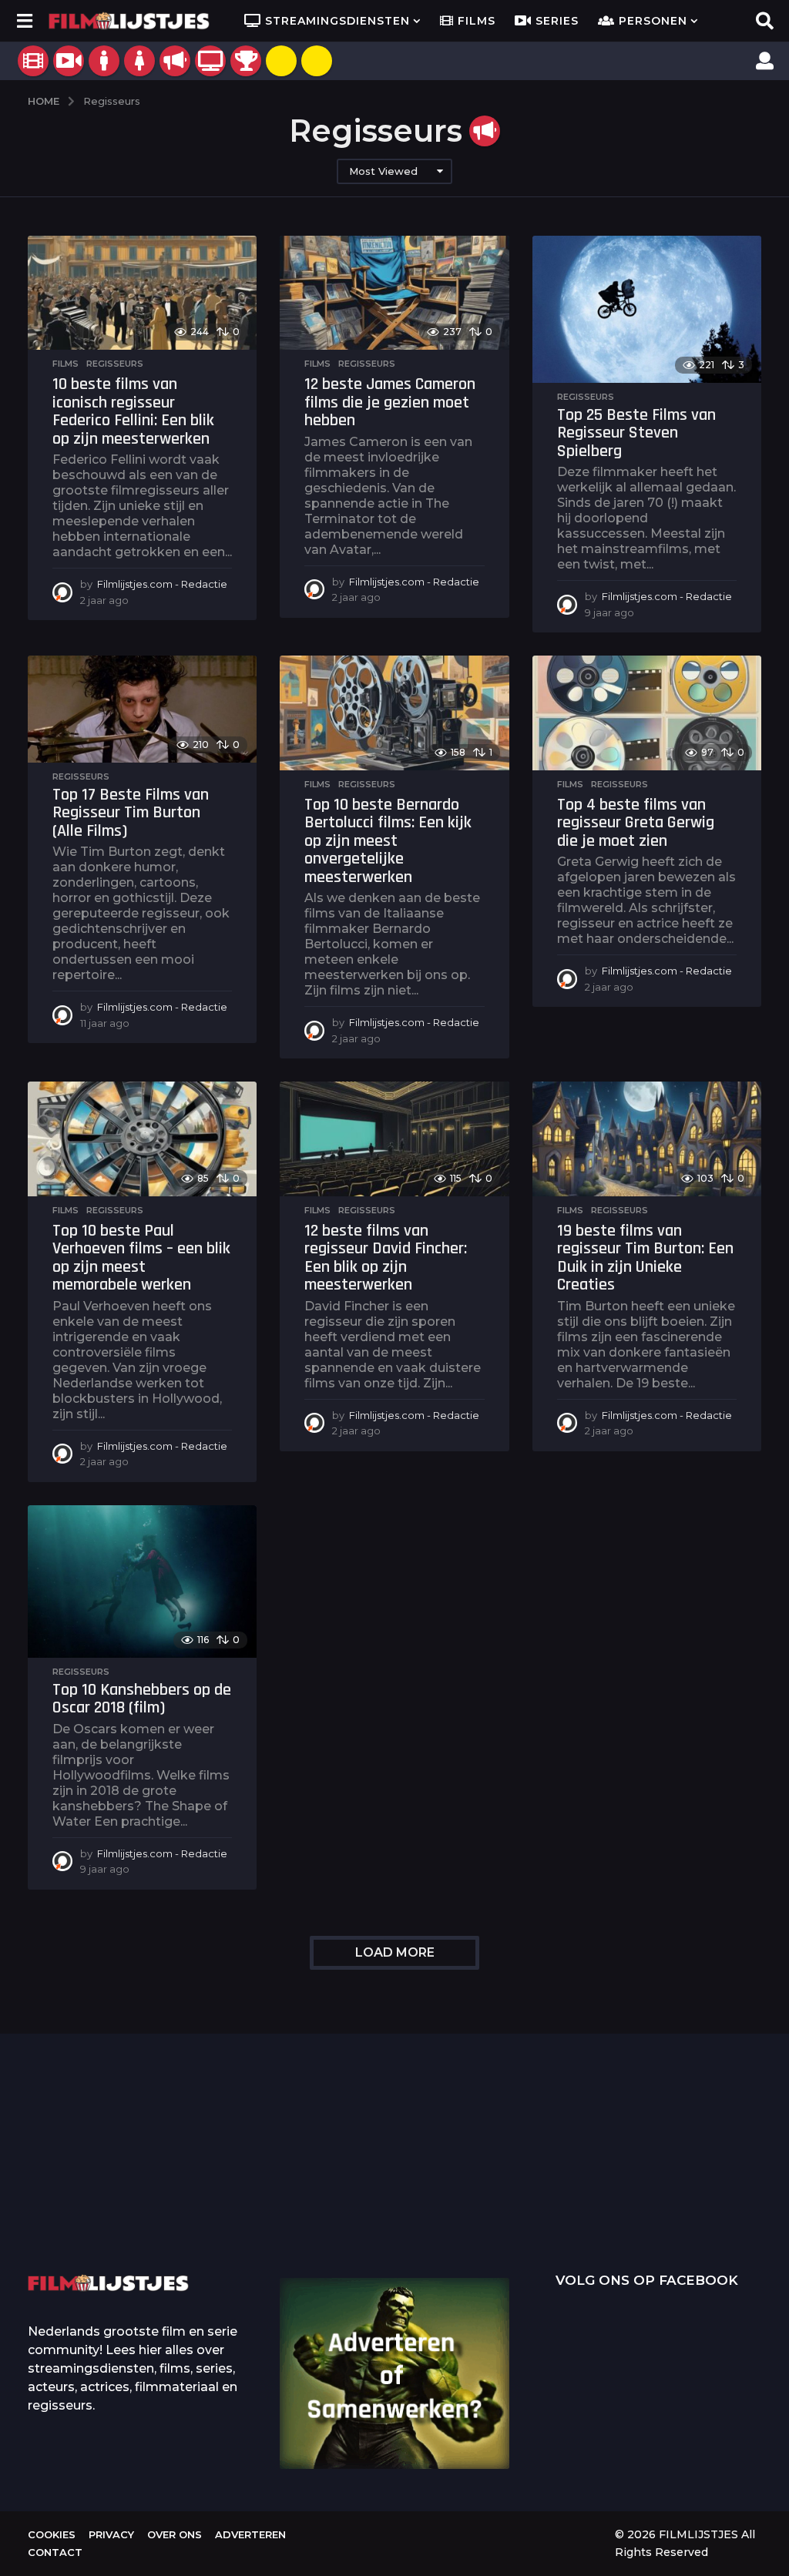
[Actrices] (139, 61)
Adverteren (250, 2534)
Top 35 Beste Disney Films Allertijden (413, 2182)
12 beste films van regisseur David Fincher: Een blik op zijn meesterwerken (386, 1258)
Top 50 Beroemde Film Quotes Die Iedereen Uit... (105, 2182)
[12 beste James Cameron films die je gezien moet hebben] (394, 293)
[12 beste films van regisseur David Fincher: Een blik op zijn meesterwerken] (394, 1139)
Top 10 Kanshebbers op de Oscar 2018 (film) (142, 1699)
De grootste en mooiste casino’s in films (259, 2205)
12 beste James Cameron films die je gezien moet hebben (390, 402)
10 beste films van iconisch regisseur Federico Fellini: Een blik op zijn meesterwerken (133, 412)
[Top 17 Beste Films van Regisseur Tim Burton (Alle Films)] (142, 709)
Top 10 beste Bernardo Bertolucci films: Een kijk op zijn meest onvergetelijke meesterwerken (388, 841)
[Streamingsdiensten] (210, 61)
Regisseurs (115, 364)
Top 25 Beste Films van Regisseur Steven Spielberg (636, 433)
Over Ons (175, 2534)
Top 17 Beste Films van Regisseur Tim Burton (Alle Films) (131, 813)
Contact (55, 2552)
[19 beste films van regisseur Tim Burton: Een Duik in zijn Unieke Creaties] (647, 1139)
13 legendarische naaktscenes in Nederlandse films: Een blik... (567, 2218)
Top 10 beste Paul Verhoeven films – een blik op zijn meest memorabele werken (141, 1258)
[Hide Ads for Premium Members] (317, 61)
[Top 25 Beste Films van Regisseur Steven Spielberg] (647, 309)
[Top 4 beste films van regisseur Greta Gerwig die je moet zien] (647, 713)
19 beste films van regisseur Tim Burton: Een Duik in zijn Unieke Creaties (645, 1258)
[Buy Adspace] (281, 61)
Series (557, 21)
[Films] (33, 61)
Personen (653, 21)
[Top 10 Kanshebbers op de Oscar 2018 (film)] (142, 1581)
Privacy (111, 2534)
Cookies (52, 2534)
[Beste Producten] (246, 61)
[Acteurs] (104, 61)
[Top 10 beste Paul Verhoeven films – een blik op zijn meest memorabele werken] (142, 1139)
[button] (24, 21)
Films (477, 21)
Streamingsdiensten (337, 21)
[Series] (69, 61)
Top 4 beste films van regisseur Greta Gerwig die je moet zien (636, 823)
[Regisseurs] (175, 61)
